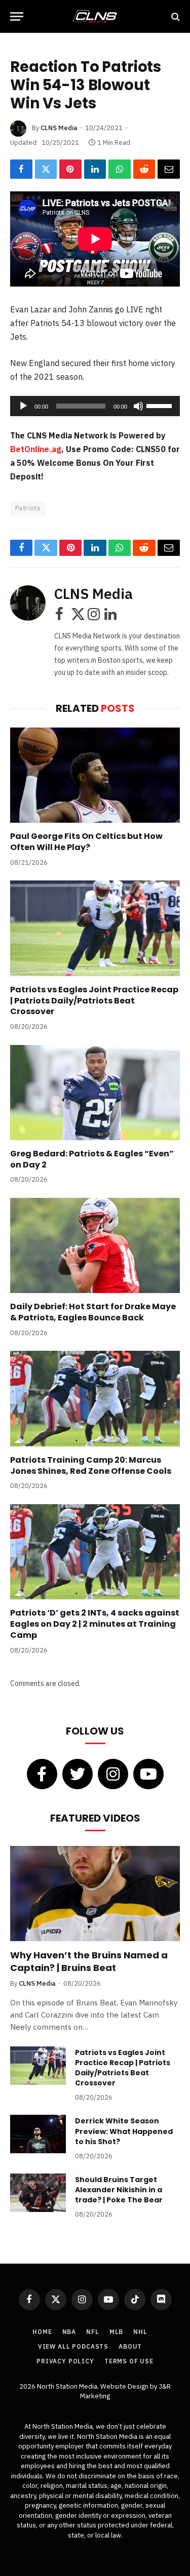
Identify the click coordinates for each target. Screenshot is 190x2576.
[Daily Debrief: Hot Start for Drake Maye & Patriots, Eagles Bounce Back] (95, 1245)
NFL (93, 2332)
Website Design (125, 2386)
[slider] (161, 405)
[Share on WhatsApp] (120, 169)
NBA (69, 2332)
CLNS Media (59, 128)
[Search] (175, 16)
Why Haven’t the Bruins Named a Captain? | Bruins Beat (89, 1961)
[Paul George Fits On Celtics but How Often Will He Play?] (95, 775)
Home (42, 2332)
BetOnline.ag (36, 449)
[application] (95, 406)
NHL (140, 2332)
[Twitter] (78, 1774)
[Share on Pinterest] (70, 169)
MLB (117, 2332)
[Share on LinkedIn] (95, 169)
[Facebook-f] (42, 1774)
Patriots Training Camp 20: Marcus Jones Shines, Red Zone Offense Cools (91, 1465)
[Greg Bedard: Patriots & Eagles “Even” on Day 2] (95, 1093)
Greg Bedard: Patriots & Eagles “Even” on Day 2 (92, 1159)
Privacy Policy (65, 2361)
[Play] (23, 406)
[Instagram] (113, 1774)
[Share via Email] (169, 169)
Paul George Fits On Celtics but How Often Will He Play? (86, 842)
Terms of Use (129, 2361)
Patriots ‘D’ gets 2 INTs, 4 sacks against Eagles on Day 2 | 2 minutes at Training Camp (95, 1624)
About (130, 2346)
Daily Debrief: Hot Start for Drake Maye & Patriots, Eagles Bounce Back (93, 1312)
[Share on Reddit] (144, 169)
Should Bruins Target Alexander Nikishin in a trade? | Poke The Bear (119, 2190)
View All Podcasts (73, 2346)
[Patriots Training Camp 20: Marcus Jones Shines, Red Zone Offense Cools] (95, 1398)
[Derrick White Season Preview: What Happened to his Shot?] (38, 2134)
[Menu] (17, 16)
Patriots (28, 508)
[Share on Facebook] (21, 169)
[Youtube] (148, 1774)
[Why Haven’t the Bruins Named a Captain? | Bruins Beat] (95, 1894)
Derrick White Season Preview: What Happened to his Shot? (124, 2131)
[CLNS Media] (95, 16)
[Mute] (138, 406)
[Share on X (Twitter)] (46, 169)
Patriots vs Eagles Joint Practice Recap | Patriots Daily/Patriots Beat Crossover (94, 1001)
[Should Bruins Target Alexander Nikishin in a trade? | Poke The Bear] (38, 2193)
